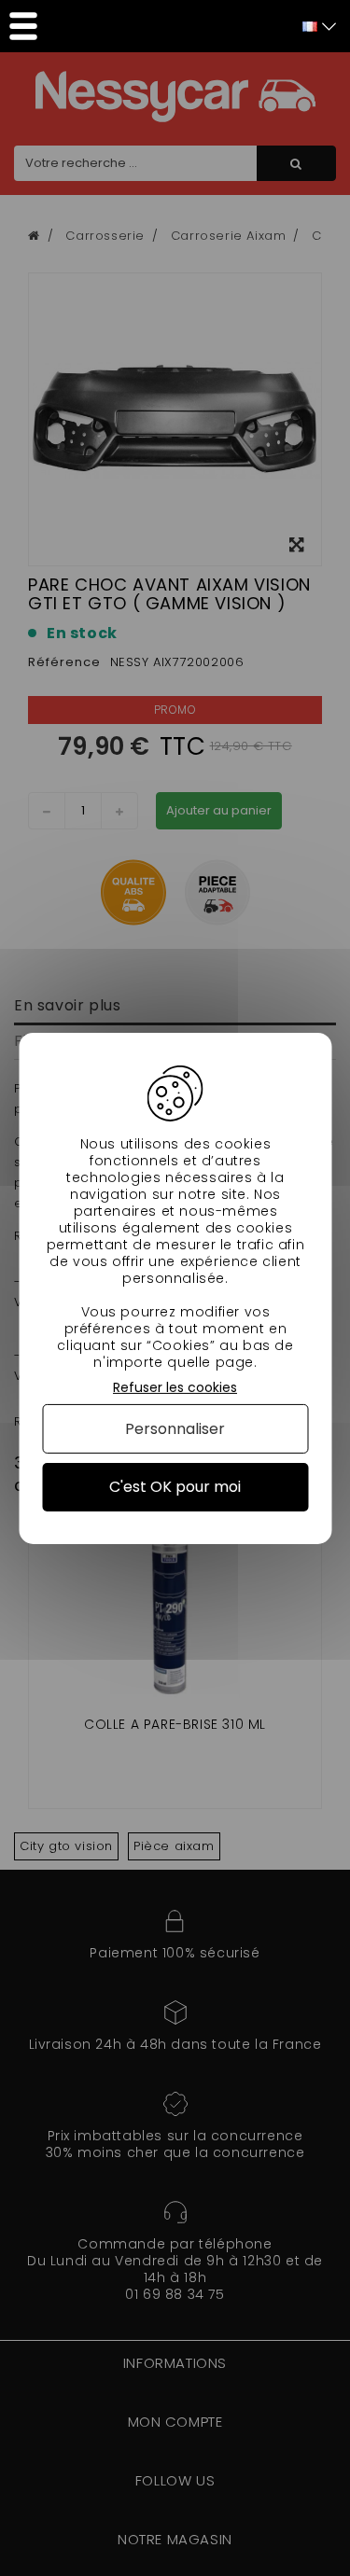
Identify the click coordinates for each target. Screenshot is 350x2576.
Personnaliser (175, 1429)
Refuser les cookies (175, 1387)
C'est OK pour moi (175, 1487)
